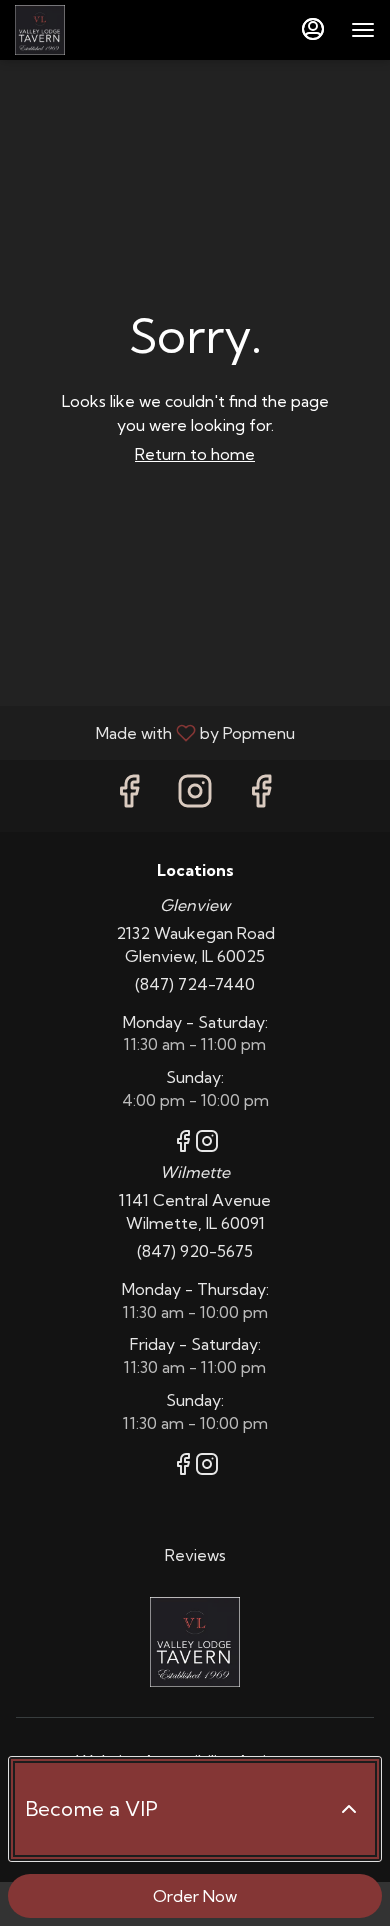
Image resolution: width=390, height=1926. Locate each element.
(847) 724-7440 (195, 984)
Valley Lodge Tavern (195, 1642)
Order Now (195, 1896)
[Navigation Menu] (363, 30)
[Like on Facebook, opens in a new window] (129, 795)
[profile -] (313, 29)
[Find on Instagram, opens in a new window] (195, 795)
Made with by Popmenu (155, 732)
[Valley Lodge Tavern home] (105, 30)
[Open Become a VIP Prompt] (349, 1809)
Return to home (195, 454)
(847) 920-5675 (195, 1251)
